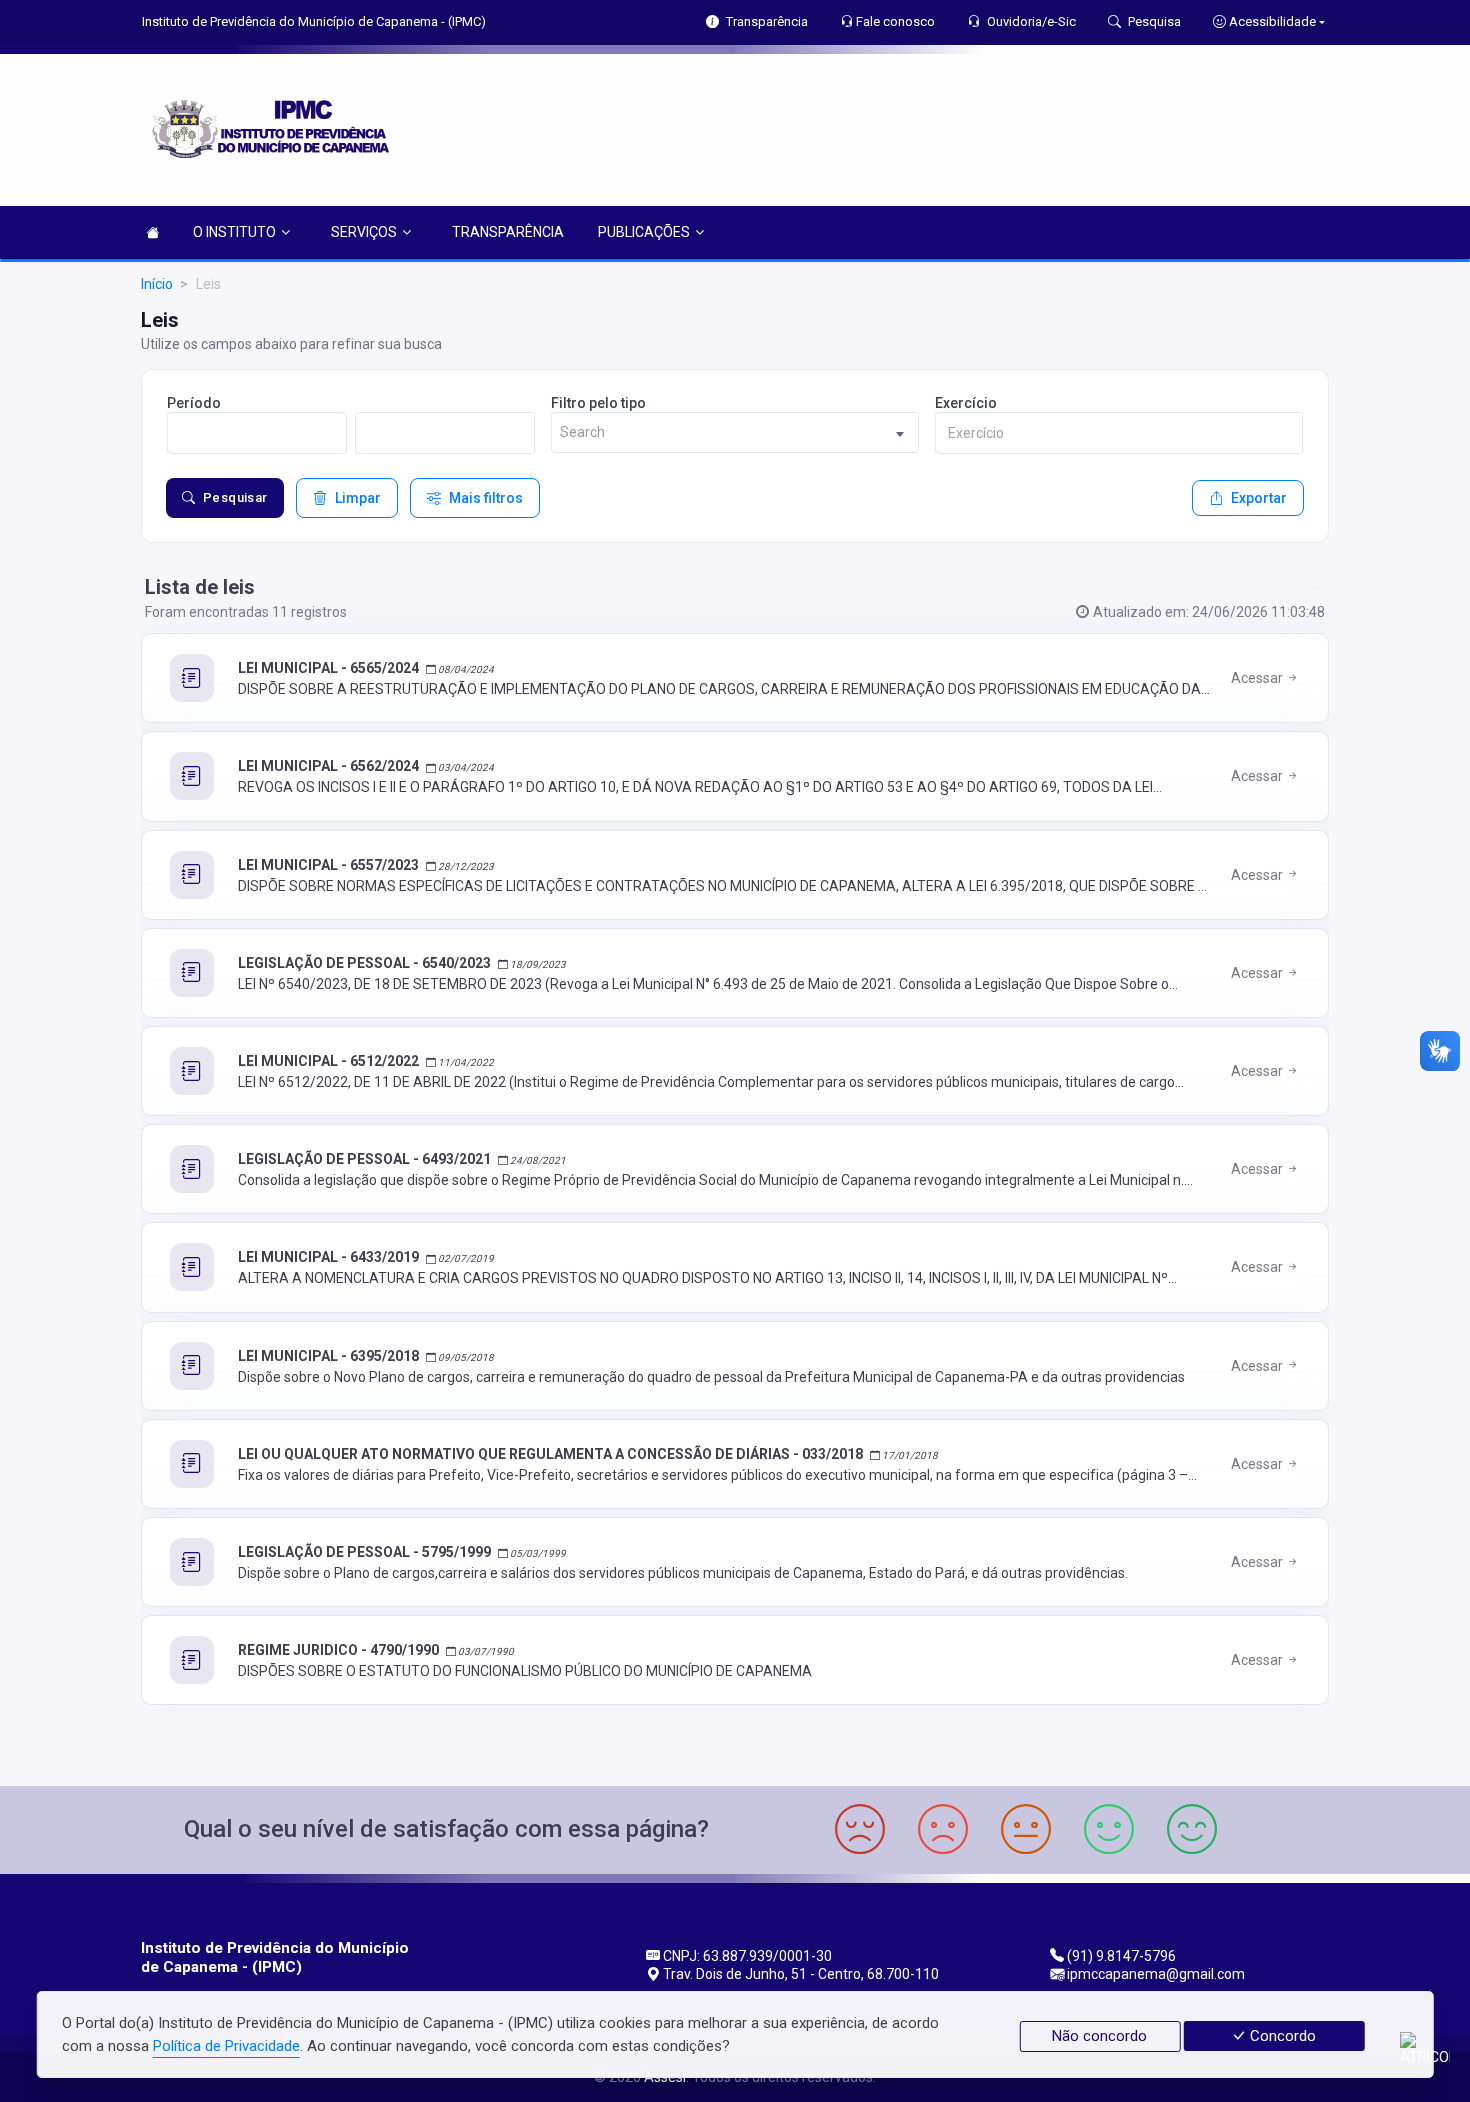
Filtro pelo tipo (598, 403)
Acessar (1258, 678)
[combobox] (735, 432)
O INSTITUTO (234, 232)
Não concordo (1099, 2036)
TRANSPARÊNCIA (508, 232)
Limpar (358, 498)
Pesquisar (235, 497)
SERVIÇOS (364, 232)
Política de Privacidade (226, 2046)
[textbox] (735, 432)
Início (157, 284)
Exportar (1259, 498)
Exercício (966, 403)
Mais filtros (486, 498)
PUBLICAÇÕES (644, 232)
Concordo (1281, 2036)
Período (194, 403)
